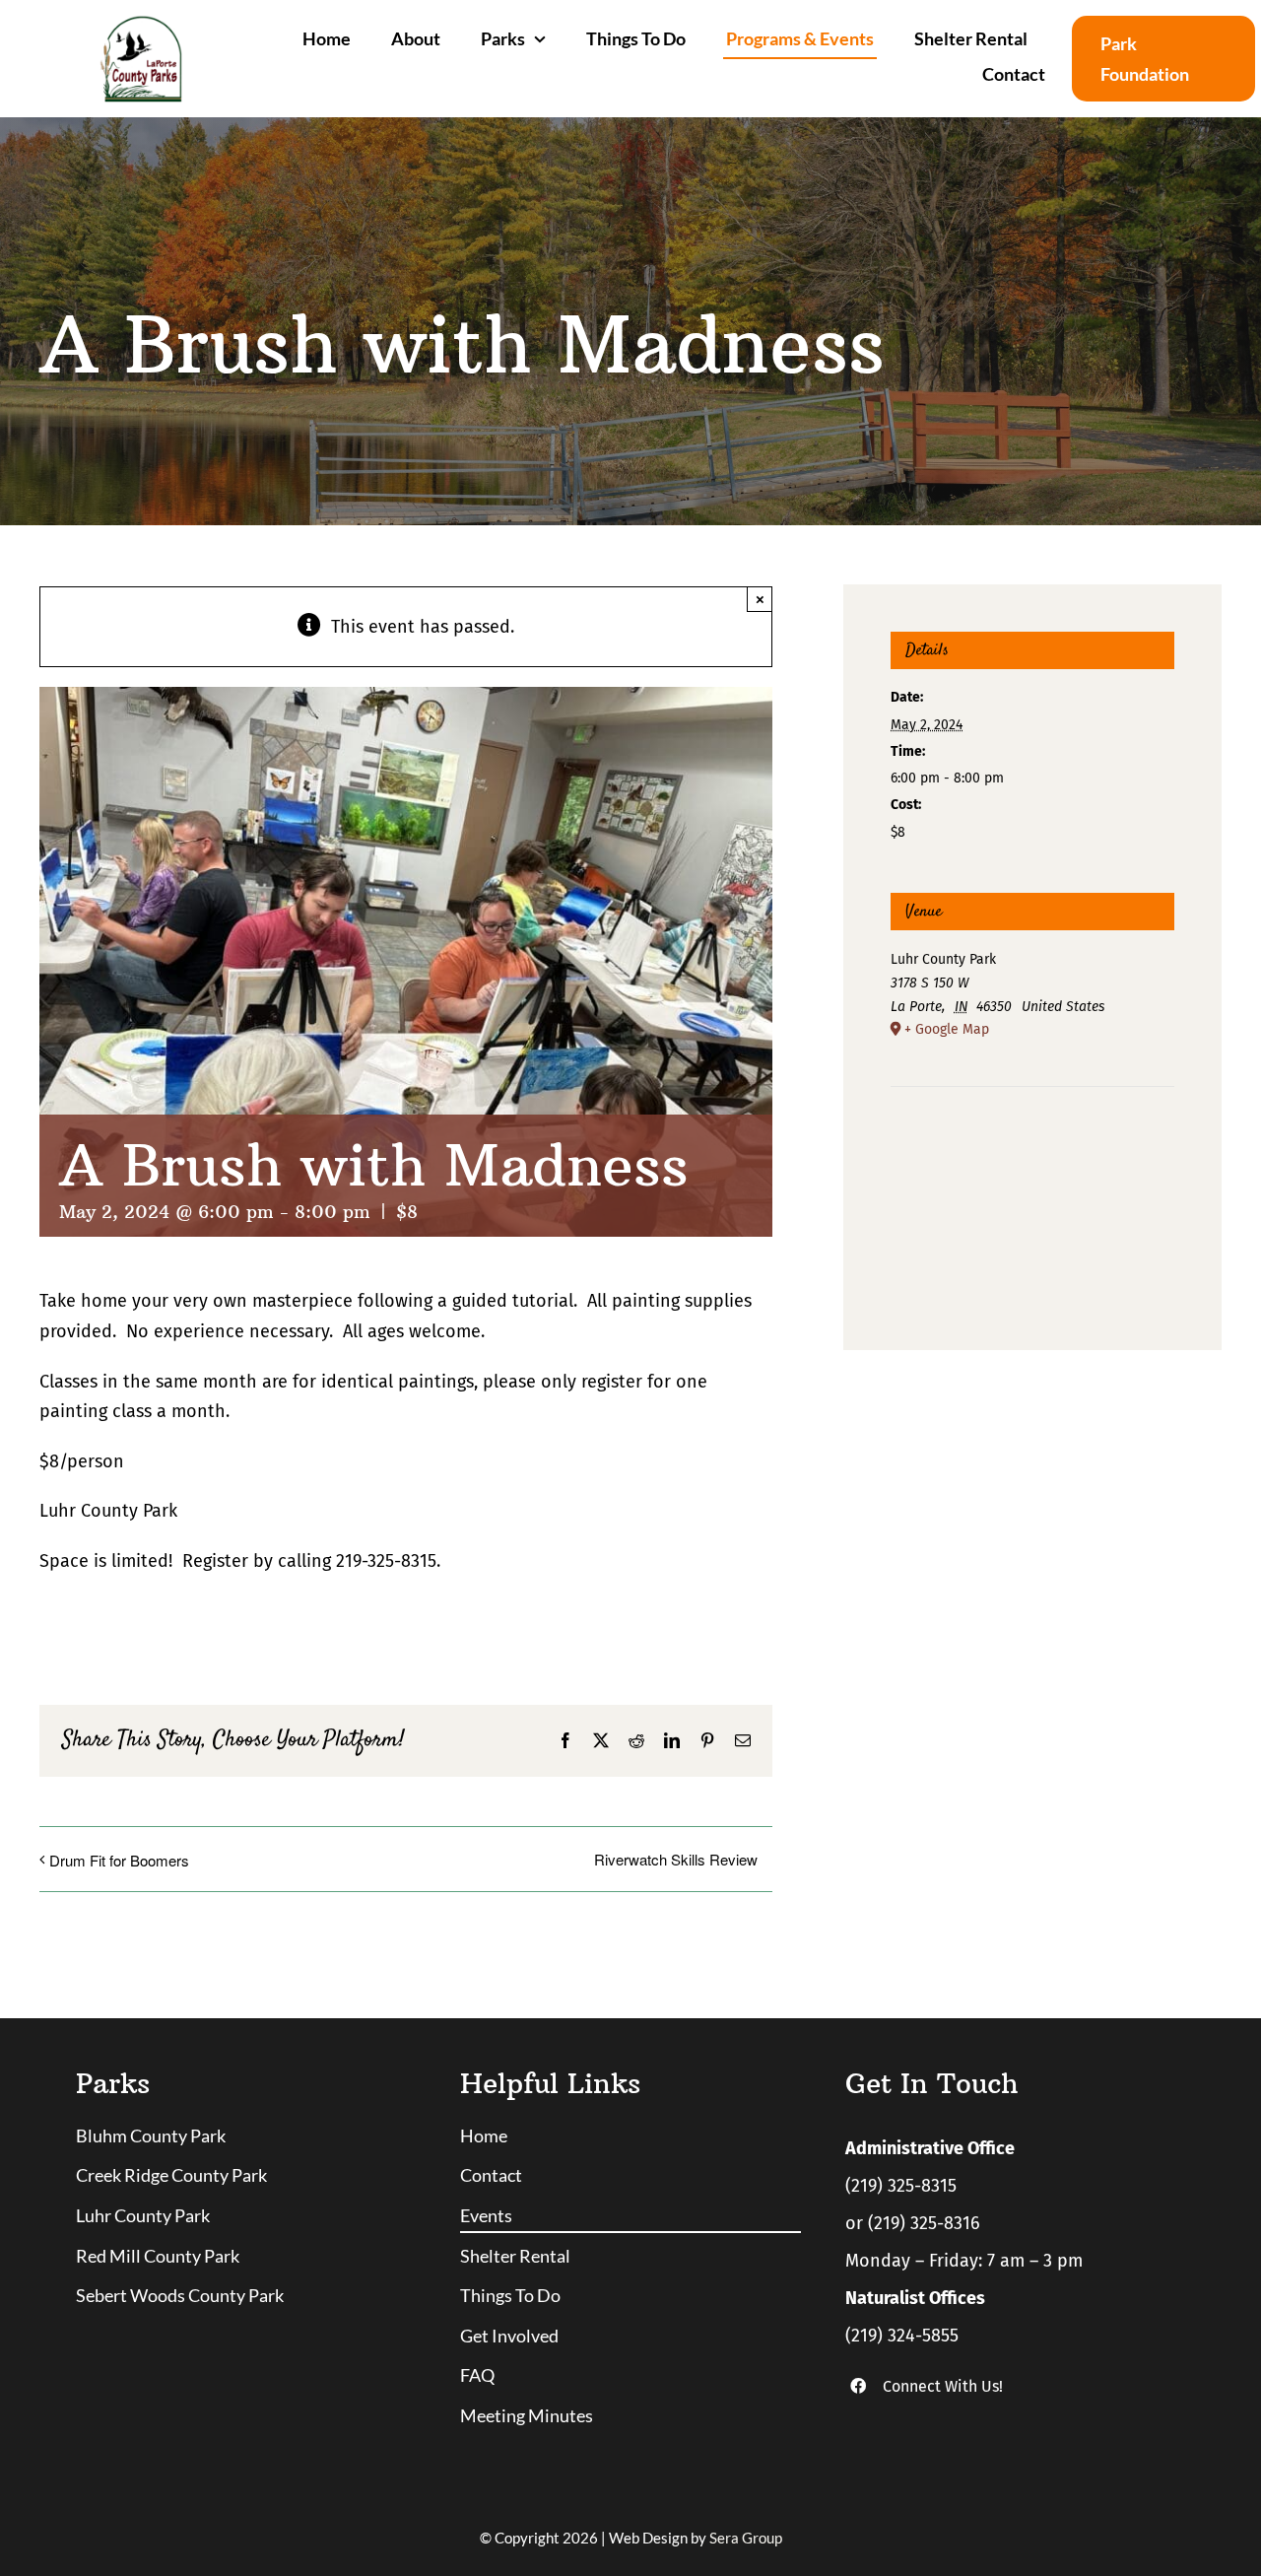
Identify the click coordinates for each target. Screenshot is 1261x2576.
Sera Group (746, 2538)
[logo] (140, 24)
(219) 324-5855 (902, 2336)
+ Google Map (947, 1029)
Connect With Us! (943, 2386)
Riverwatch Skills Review (676, 1859)
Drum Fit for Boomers (119, 1860)
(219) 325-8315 (901, 2186)
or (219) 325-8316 (913, 2223)
